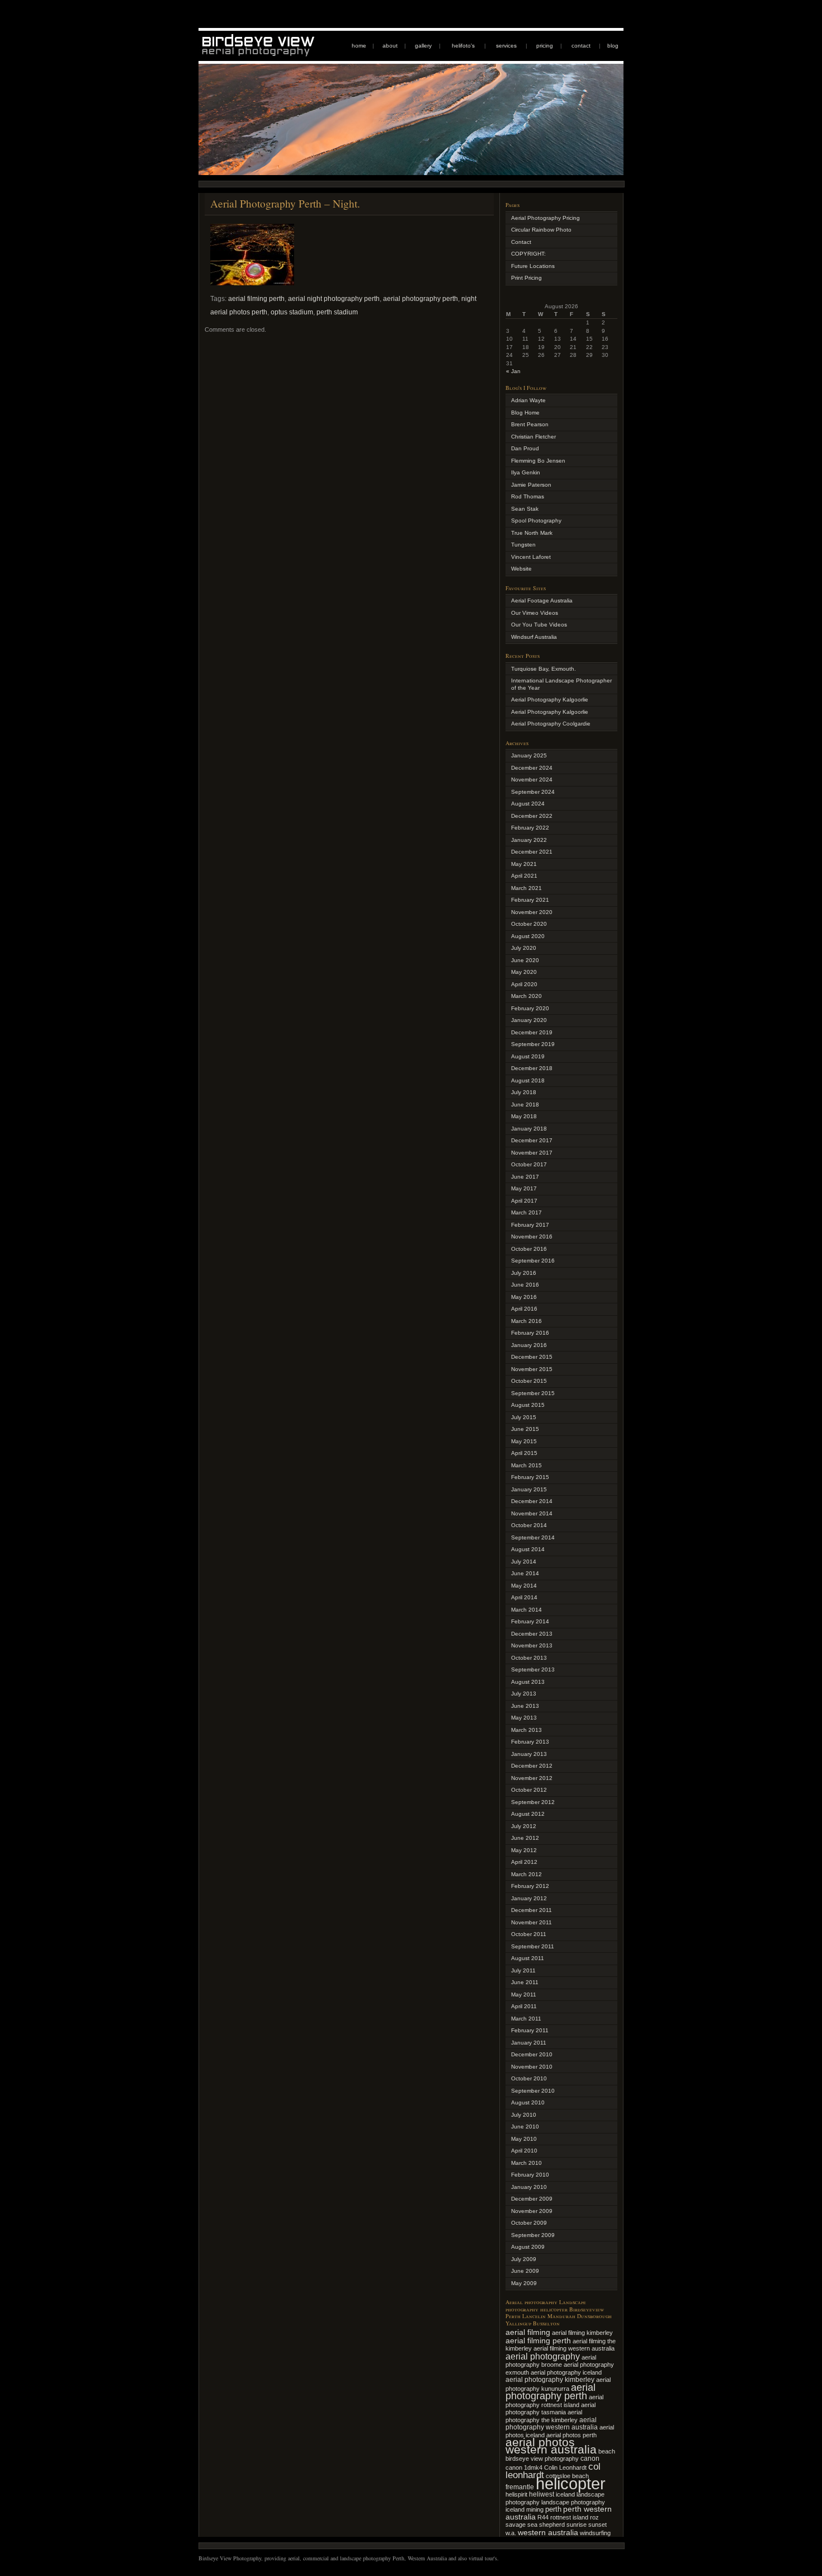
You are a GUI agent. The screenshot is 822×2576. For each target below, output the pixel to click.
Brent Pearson (530, 424)
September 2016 (533, 1261)
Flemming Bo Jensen (538, 461)
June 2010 (525, 2127)
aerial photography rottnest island (554, 2401)
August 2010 (528, 2102)
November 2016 (532, 1237)
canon (590, 2459)
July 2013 (524, 1694)
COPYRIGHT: (528, 254)
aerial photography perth (421, 299)
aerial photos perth (571, 2435)
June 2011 (525, 1982)
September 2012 (533, 1802)
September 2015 (533, 1393)
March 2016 (526, 1321)
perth (553, 2509)
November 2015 (532, 1369)
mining (535, 2509)
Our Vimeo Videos (535, 613)
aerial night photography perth (334, 299)
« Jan (513, 371)
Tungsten (523, 545)
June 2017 (525, 1177)
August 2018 (528, 1080)
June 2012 (525, 1838)
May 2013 (524, 1718)
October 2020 (529, 924)
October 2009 (529, 2223)
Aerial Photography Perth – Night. (285, 203)
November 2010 (532, 2067)
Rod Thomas (528, 496)
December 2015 (532, 1357)
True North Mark (532, 533)
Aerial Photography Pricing (545, 218)
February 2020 (530, 1008)
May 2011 (524, 1995)
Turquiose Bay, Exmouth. (544, 669)
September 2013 (533, 1670)
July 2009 (524, 2259)
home (359, 46)
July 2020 (524, 948)
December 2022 (532, 816)
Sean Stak (525, 509)
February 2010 (530, 2175)
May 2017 (524, 1188)
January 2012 (529, 1898)
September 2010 (533, 2091)
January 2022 (529, 840)
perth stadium (337, 312)
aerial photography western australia (552, 2424)
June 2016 (525, 1285)
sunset (597, 2525)
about (390, 46)
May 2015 (524, 1441)
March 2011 (526, 2019)
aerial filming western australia (574, 2348)
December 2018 (532, 1068)
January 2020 (529, 1020)
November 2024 (532, 780)
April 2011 (524, 2006)
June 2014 (525, 1573)
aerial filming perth (256, 299)
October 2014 (529, 1525)
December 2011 (532, 1910)
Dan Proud (525, 448)
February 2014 (530, 1621)
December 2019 (532, 1032)
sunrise (577, 2525)
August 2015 (528, 1405)
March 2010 (526, 2163)
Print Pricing (526, 278)
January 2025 (529, 755)
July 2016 (524, 1273)
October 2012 (529, 1790)
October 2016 (529, 1249)
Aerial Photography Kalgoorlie (550, 700)
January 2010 (529, 2187)
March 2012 (526, 1874)
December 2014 (532, 1501)
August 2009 (528, 2247)
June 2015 (525, 1429)
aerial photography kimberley (550, 2379)
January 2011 (529, 2043)
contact (581, 46)
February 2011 (530, 2030)
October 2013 (529, 1658)
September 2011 (533, 1946)
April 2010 (524, 2151)
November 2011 (532, 1922)
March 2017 (526, 1212)
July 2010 (524, 2115)
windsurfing (595, 2533)
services (506, 46)
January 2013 (529, 1754)
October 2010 (529, 2078)
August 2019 (528, 1056)
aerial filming (528, 2332)
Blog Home (525, 413)
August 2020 (528, 936)
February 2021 (530, 900)
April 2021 (524, 876)
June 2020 (525, 960)
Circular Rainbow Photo (541, 230)
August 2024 (528, 804)
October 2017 (529, 1164)
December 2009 (532, 2199)
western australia (548, 2532)
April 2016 (524, 1309)
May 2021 (524, 864)
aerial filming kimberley (582, 2333)
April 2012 (524, 1862)
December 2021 (532, 852)
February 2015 (530, 1477)
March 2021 (526, 888)
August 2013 (528, 1682)
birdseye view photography (542, 2459)
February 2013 (530, 1742)
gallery (423, 46)
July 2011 (523, 1970)
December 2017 (532, 1140)
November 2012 (532, 1778)
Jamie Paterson (531, 485)
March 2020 (526, 996)
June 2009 (525, 2271)
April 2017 (524, 1201)
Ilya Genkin (526, 472)
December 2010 (532, 2054)
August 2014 (528, 1549)
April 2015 (524, 1453)
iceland (565, 2494)
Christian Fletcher (533, 437)
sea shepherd (546, 2525)
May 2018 (524, 1116)
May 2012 (524, 1850)
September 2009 (533, 2235)
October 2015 (529, 1381)
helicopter (571, 2483)
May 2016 (524, 1297)
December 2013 (532, 1634)
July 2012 (524, 1826)
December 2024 (532, 768)
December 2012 (532, 1766)
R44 (543, 2517)
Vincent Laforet (531, 557)
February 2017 (530, 1225)
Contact (521, 242)
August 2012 (528, 1814)
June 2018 (525, 1105)
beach (607, 2451)
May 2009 (524, 2283)
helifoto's (463, 46)
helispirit (516, 2494)
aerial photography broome (551, 2361)
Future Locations (533, 266)
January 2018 (529, 1129)
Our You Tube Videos (539, 625)
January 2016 (529, 1345)
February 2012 (530, 1886)
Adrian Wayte (528, 400)
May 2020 (524, 972)
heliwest (542, 2494)
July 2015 (524, 1417)
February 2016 (530, 1333)
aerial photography (543, 2356)
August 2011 (528, 1958)
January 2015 (529, 1489)
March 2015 (526, 1465)
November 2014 (532, 1513)
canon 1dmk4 (524, 2467)
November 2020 (532, 912)
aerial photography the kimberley (544, 2416)
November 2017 (532, 1153)
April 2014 (524, 1597)
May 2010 (524, 2139)
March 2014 (526, 1610)
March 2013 (526, 1730)
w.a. (511, 2533)
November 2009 (532, 2211)
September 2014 (533, 1537)
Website (521, 569)
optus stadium (292, 312)
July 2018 (524, 1092)
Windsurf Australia (534, 637)
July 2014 (524, 1562)
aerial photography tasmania (551, 2409)
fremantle (520, 2487)
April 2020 (524, 984)
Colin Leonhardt (565, 2467)
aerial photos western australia (551, 2446)
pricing (545, 46)
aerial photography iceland (566, 2372)
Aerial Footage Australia (542, 601)
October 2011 (529, 1934)
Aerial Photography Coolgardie (551, 724)
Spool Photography (536, 521)
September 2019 (533, 1044)
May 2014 (524, 1586)
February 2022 (530, 828)
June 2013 (525, 1706)
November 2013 (532, 1645)
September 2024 (533, 792)
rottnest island (569, 2517)
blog (613, 46)
